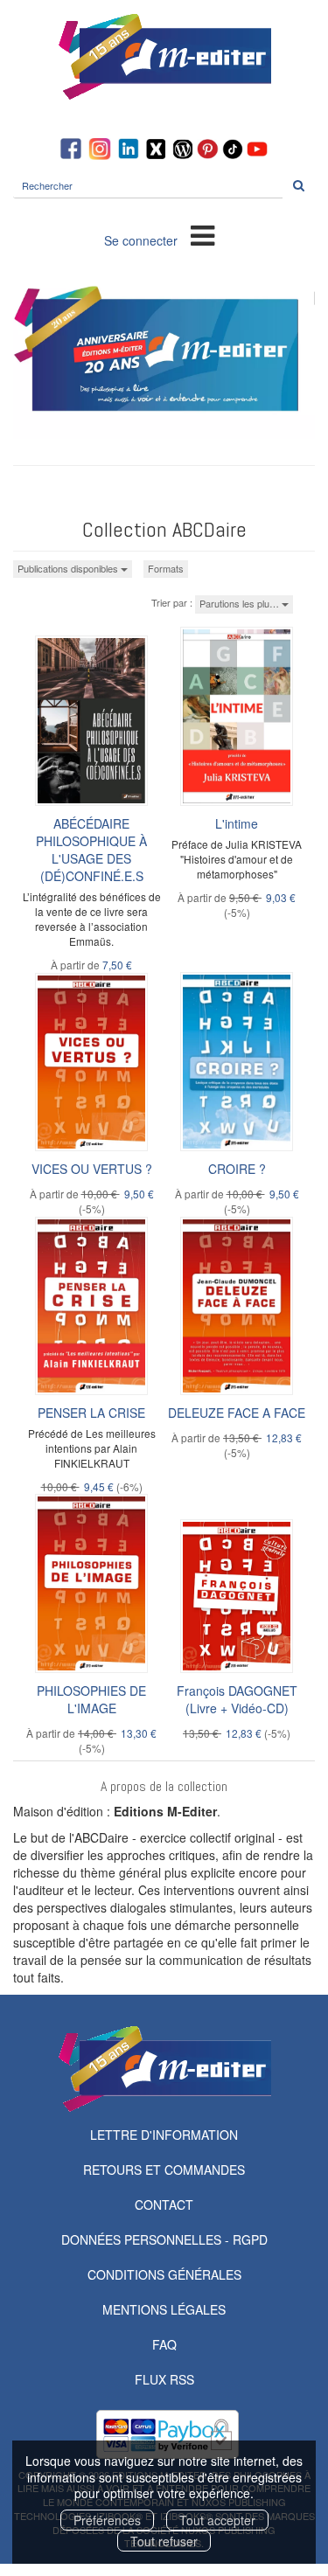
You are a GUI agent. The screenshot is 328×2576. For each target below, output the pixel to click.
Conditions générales (164, 2274)
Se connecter (141, 240)
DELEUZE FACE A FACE (237, 1413)
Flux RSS (164, 2379)
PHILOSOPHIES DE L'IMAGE (91, 1699)
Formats (166, 568)
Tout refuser (164, 2541)
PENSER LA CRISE (91, 1413)
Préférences (107, 2520)
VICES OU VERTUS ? (92, 1169)
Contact (164, 2205)
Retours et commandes (164, 2170)
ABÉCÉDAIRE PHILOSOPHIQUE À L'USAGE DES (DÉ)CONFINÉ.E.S (91, 850)
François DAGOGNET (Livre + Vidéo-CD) (237, 1699)
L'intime (237, 823)
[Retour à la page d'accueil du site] (164, 57)
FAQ (164, 2344)
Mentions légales (164, 2309)
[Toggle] (202, 234)
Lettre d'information (164, 2135)
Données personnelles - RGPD (164, 2239)
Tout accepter (217, 2520)
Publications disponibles (69, 568)
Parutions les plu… (241, 603)
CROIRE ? (237, 1169)
